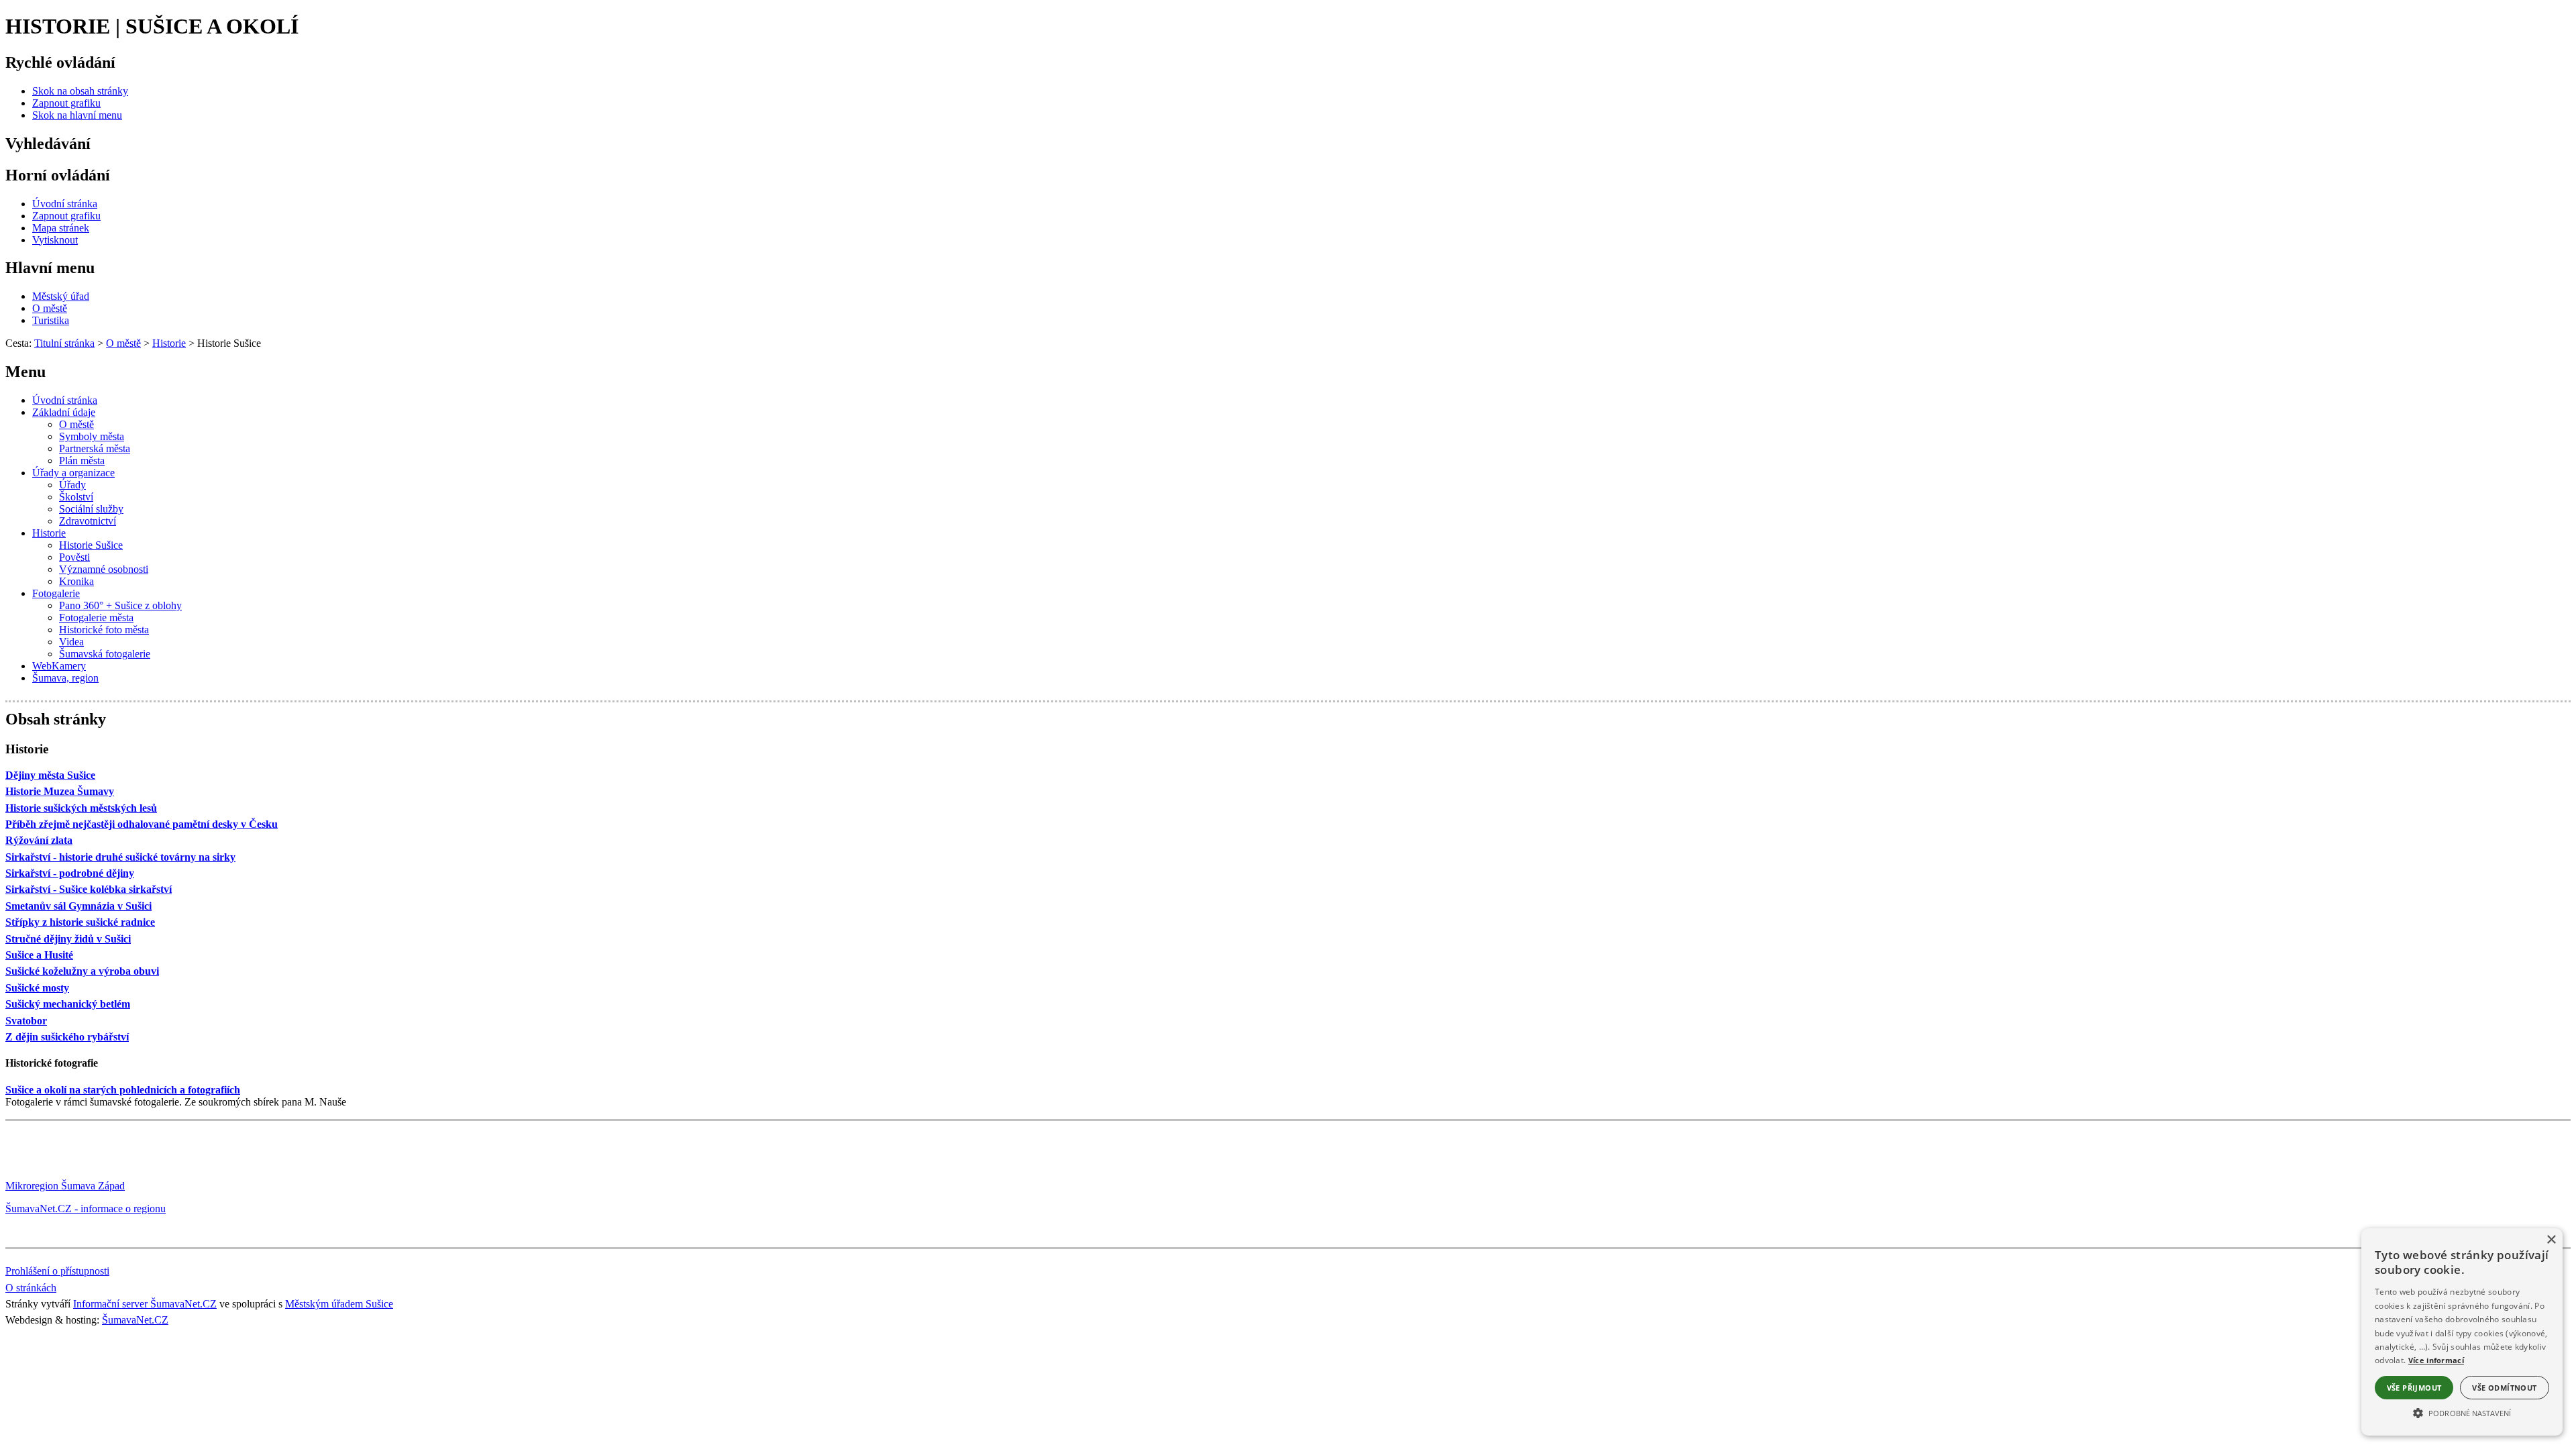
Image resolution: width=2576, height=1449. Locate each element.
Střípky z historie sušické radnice (80, 922)
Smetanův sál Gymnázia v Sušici (78, 906)
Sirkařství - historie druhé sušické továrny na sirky (120, 857)
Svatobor (26, 1021)
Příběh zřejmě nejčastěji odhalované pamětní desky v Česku (142, 824)
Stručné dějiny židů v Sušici (68, 939)
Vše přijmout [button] (2414, 1388)
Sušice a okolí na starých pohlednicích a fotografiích (123, 1090)
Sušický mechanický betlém (68, 1004)
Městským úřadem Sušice (339, 1304)
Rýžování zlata (39, 840)
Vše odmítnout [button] (2504, 1388)
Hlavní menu (50, 268)
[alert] (2462, 1332)
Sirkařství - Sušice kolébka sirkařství (89, 889)
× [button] (2551, 1240)
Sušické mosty (37, 988)
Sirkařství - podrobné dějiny (70, 873)
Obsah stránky (56, 719)
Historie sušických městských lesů (81, 808)
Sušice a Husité (39, 955)
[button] (2462, 1412)
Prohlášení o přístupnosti (57, 1271)
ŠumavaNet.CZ (135, 1320)
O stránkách (31, 1288)
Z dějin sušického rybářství (67, 1037)
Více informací (2436, 1360)
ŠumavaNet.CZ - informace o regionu (86, 1209)
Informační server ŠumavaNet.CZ (145, 1304)
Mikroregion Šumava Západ (65, 1186)
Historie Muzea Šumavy (60, 791)
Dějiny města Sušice (50, 775)
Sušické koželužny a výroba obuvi (82, 971)
